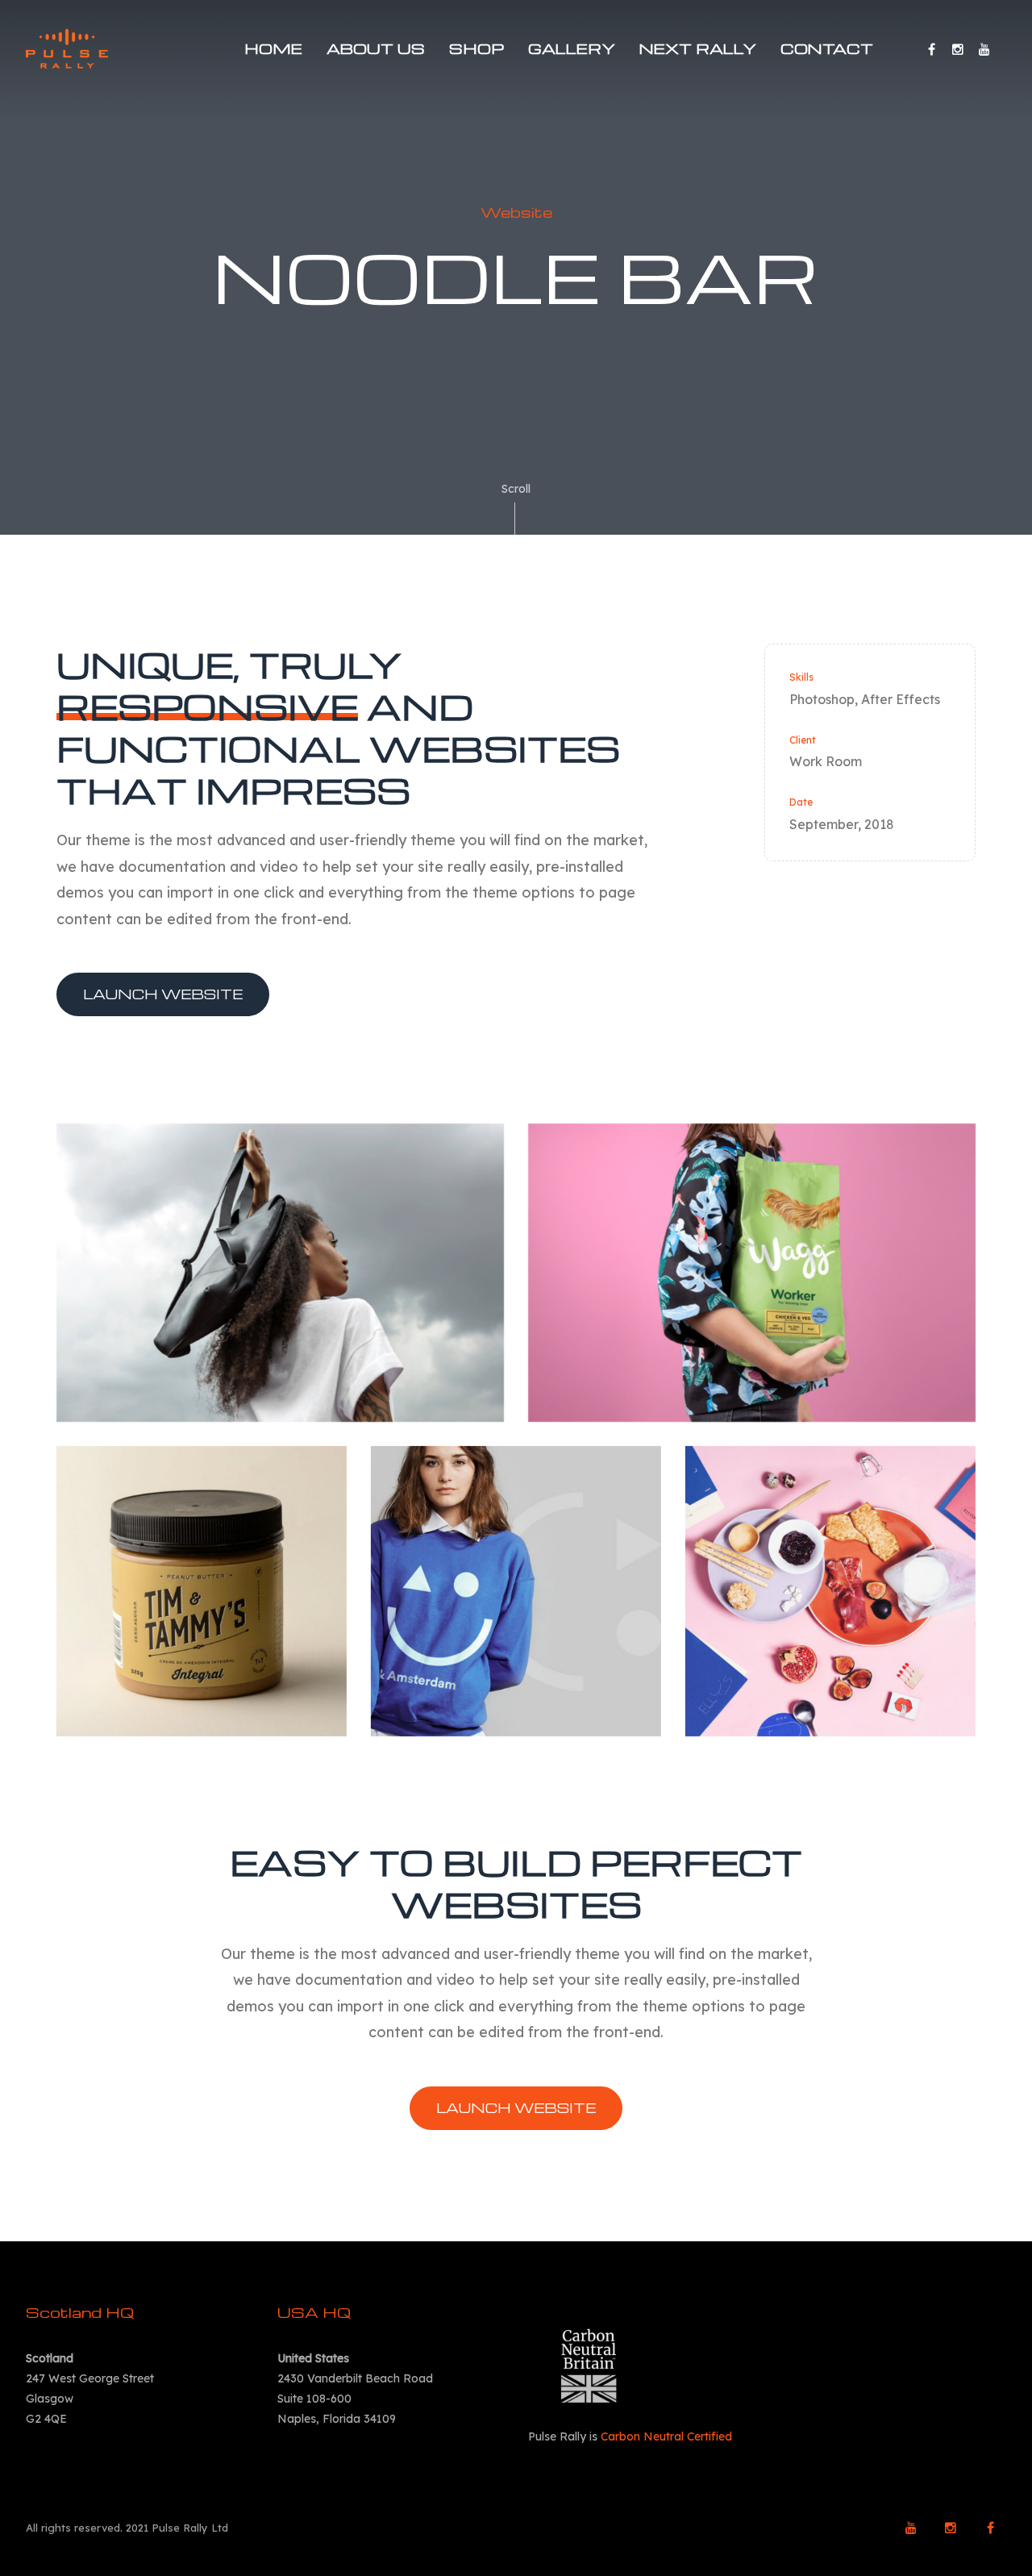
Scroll (516, 489)
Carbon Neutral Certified (666, 2436)
